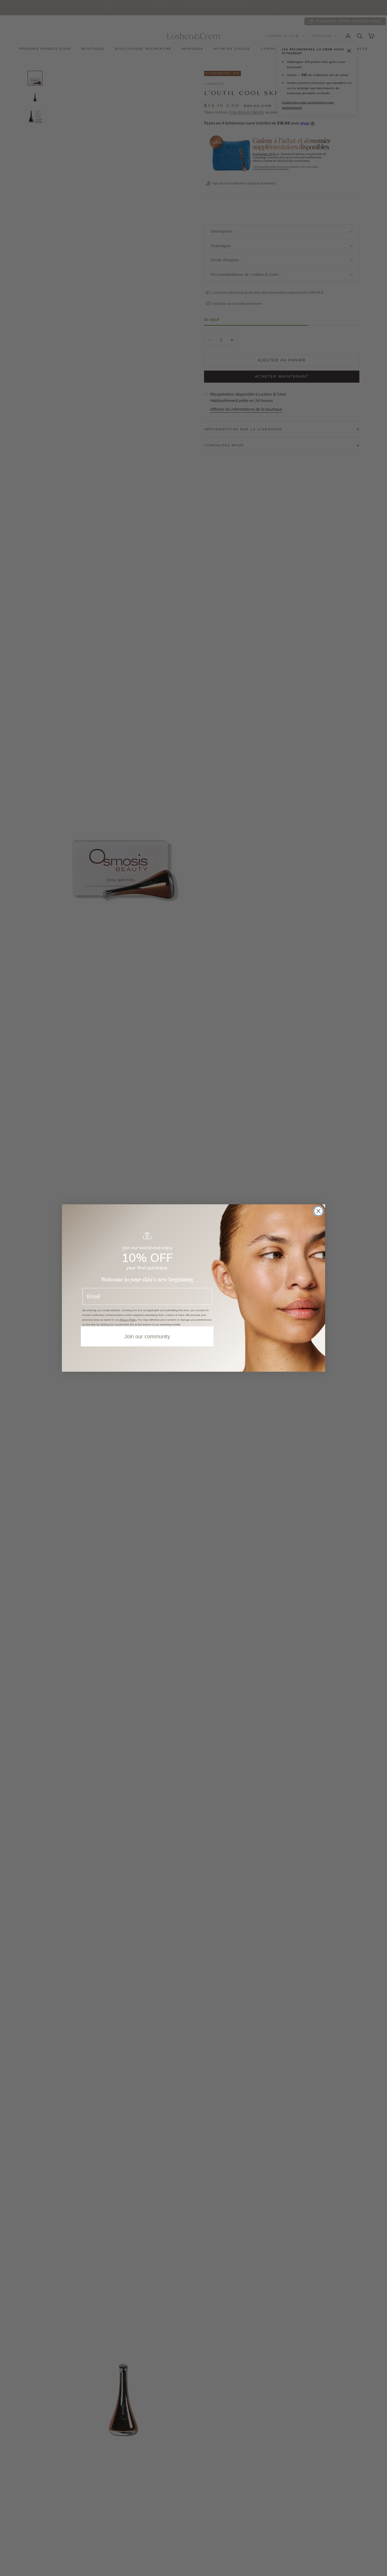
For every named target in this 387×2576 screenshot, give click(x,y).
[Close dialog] (318, 1211)
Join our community (147, 1336)
